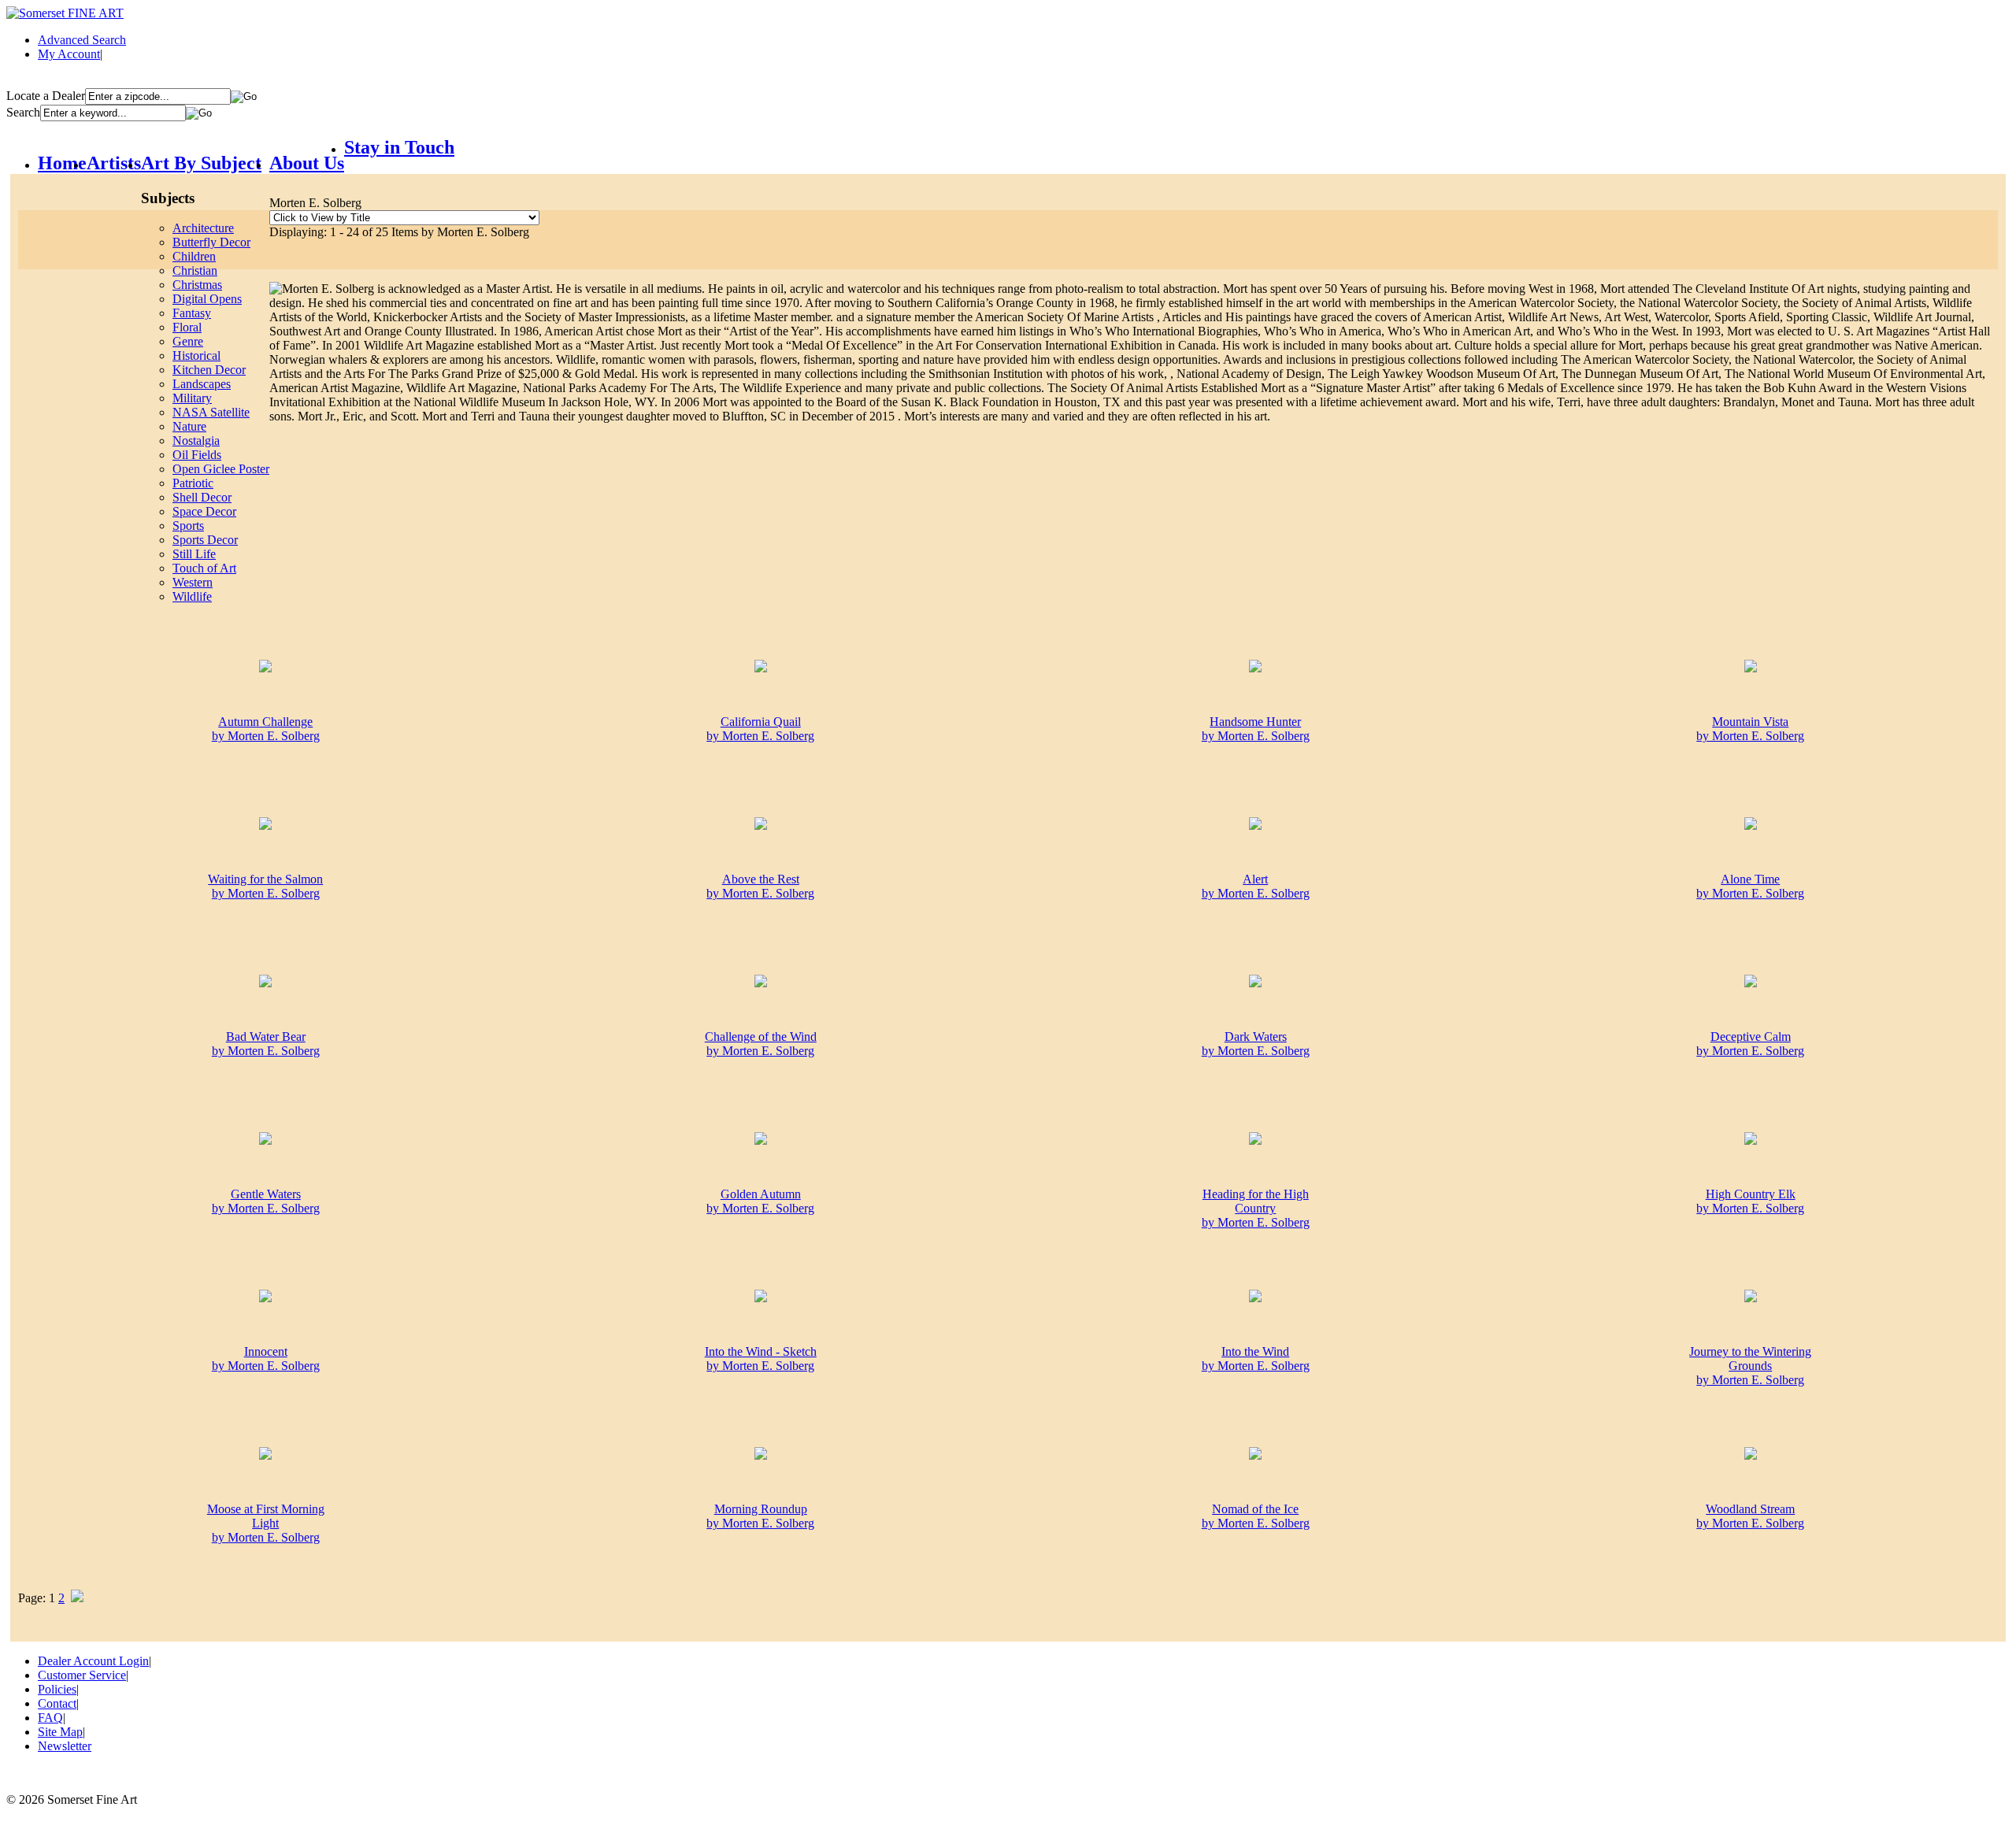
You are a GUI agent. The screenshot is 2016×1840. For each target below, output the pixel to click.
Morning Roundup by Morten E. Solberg (760, 1516)
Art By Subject (201, 163)
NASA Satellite (211, 412)
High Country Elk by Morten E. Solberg (1750, 1201)
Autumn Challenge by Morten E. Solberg (266, 729)
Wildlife (192, 596)
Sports (188, 526)
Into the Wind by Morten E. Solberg (1256, 1359)
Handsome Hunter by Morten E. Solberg (1256, 729)
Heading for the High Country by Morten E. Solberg (1256, 1208)
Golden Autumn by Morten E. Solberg (760, 1201)
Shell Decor (202, 497)
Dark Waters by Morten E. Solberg (1256, 1044)
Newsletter (65, 1746)
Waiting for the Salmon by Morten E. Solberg (265, 886)
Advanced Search (82, 40)
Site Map (60, 1732)
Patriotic (193, 483)
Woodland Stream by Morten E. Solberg (1750, 1516)
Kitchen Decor (209, 370)
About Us (307, 163)
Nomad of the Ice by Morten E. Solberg (1256, 1516)
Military (192, 398)
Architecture (203, 228)
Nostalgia (196, 441)
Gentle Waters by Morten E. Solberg (266, 1201)
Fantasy (192, 313)
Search (23, 112)
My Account (69, 54)
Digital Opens (207, 299)
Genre (188, 341)
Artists (114, 163)
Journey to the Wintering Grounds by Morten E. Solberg (1750, 1366)
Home (62, 163)
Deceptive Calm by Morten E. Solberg (1750, 1044)
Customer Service (82, 1675)
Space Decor (204, 511)
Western (193, 582)
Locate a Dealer (46, 96)
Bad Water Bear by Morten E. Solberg (266, 1044)
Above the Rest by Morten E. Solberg (760, 886)
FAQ (50, 1718)
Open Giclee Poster (221, 469)
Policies (57, 1689)
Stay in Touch (399, 147)
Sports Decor (205, 540)
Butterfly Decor (211, 242)
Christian (195, 270)
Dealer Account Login (93, 1661)
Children (194, 256)
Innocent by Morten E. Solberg (266, 1359)
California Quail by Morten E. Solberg (760, 729)
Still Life (194, 554)
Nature (189, 426)
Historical (196, 355)
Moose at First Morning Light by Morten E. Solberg (266, 1523)
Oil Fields (197, 455)
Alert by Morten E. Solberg (1256, 886)
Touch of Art (204, 568)
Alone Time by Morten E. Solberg (1750, 886)
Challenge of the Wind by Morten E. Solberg (761, 1044)
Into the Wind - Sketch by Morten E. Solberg (761, 1359)
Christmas (197, 285)
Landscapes (202, 384)
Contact (57, 1703)
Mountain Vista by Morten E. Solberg (1750, 729)
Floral (187, 327)
